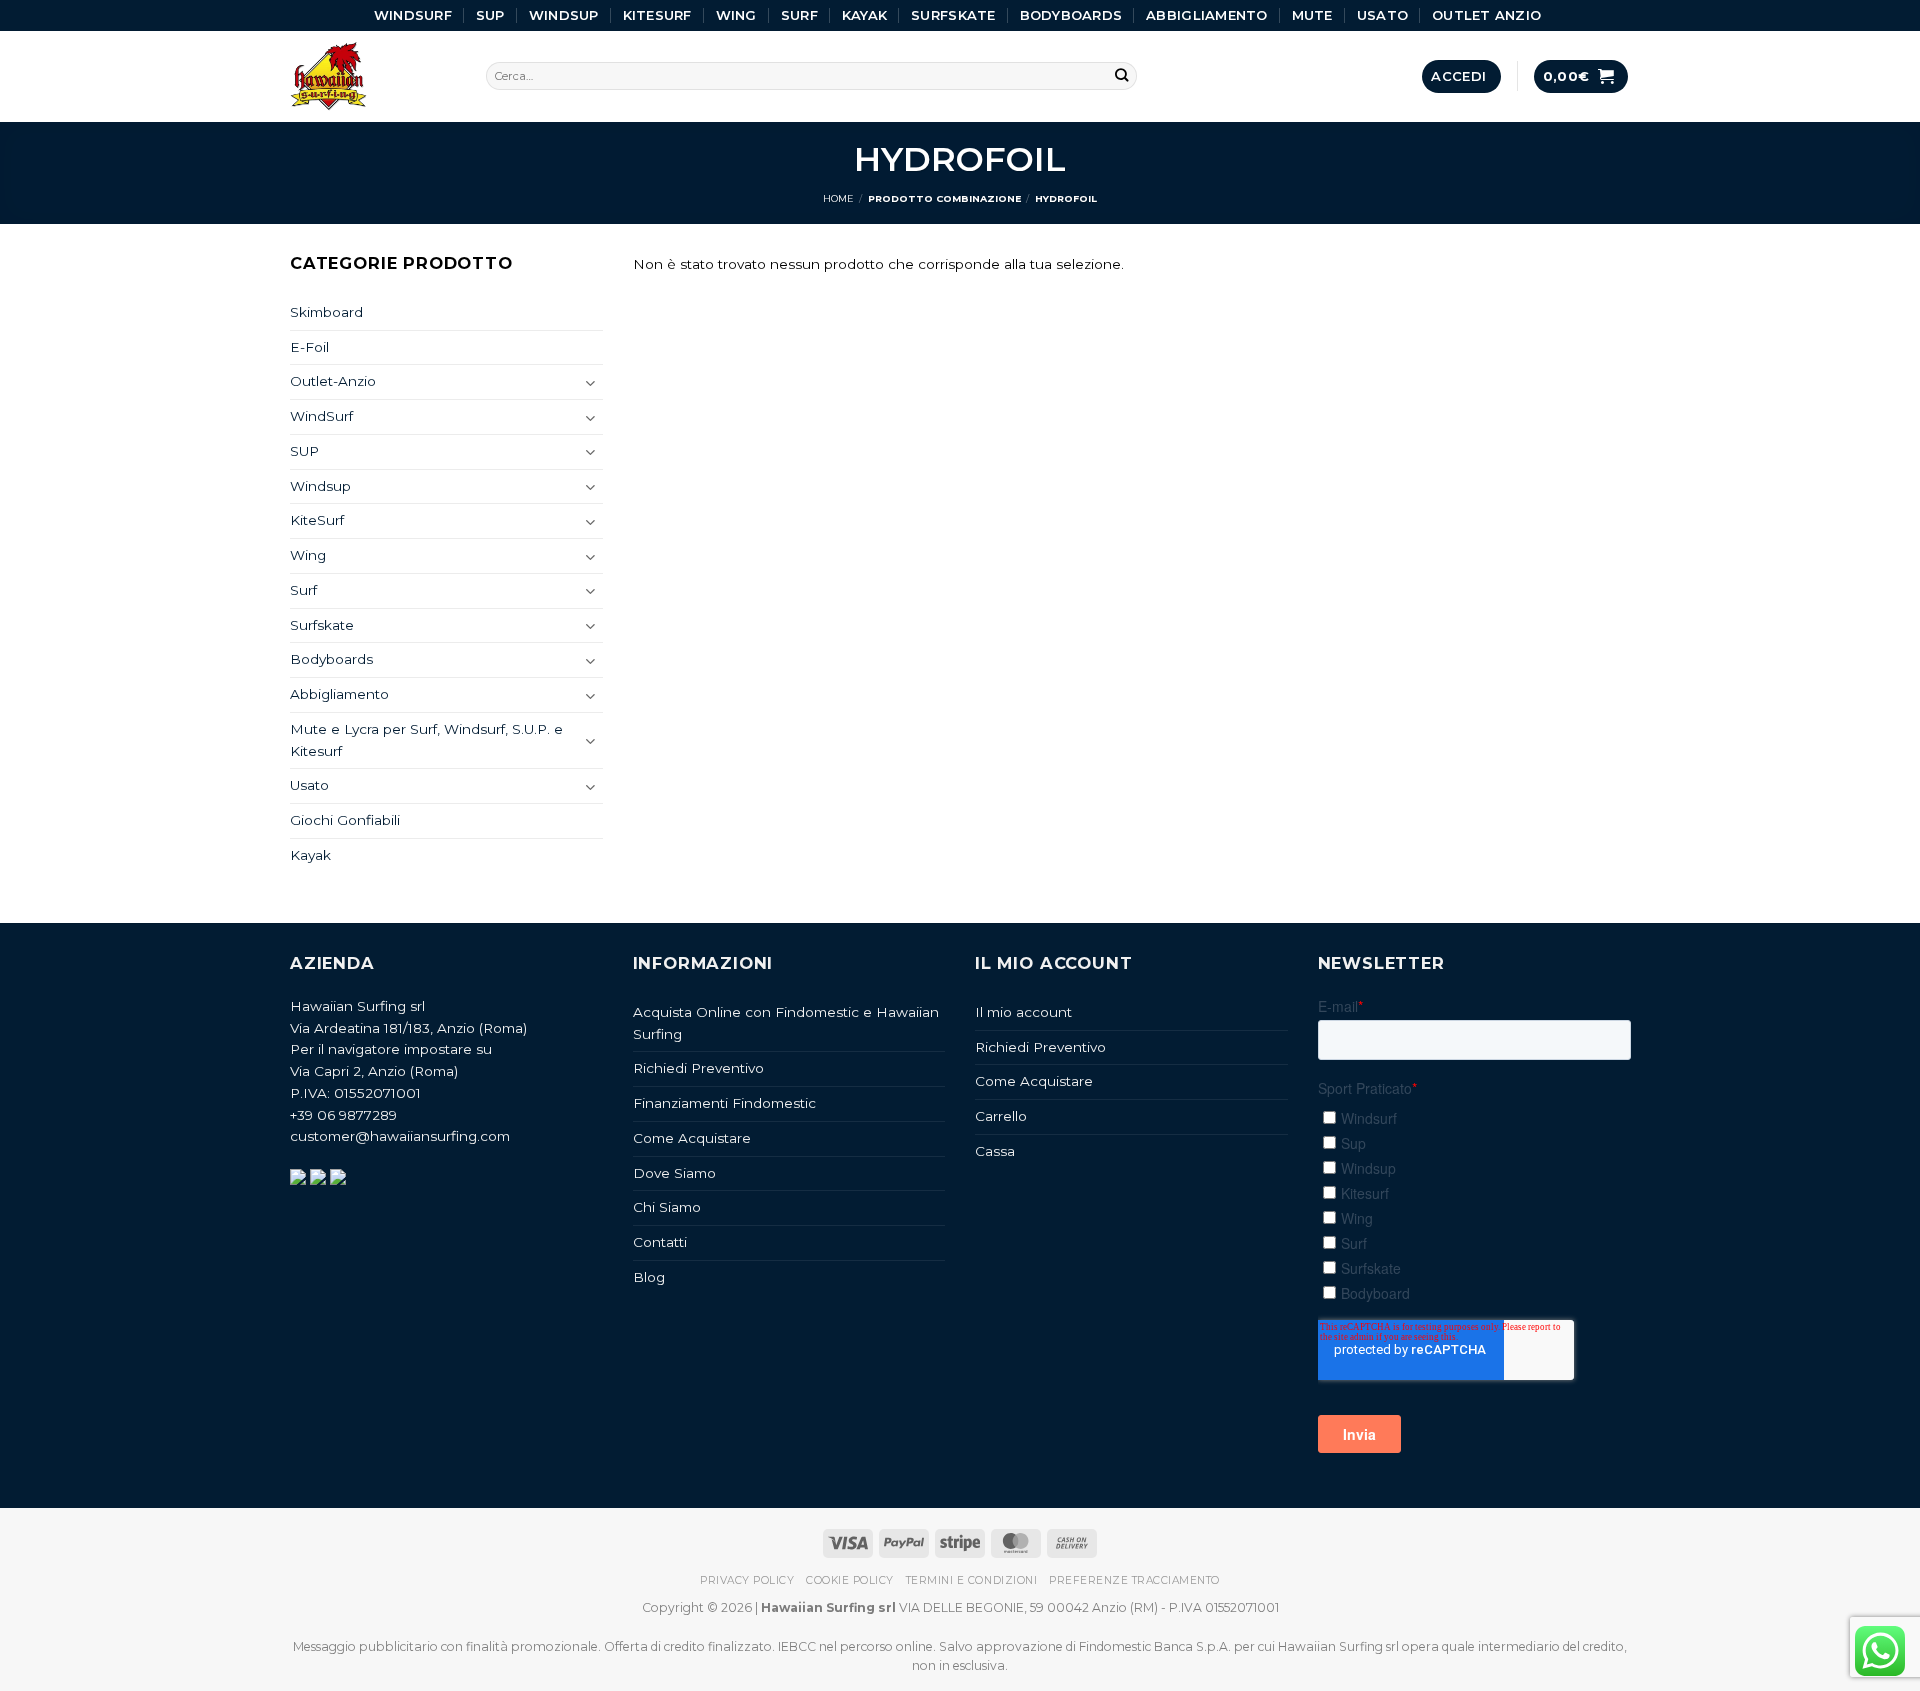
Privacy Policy (747, 1580)
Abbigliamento (1206, 15)
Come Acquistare (692, 1138)
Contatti (660, 1242)
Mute (1312, 15)
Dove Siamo (674, 1173)
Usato (1382, 15)
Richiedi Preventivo (698, 1068)
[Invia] (1122, 76)
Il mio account (1023, 1012)
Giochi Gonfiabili (345, 820)
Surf (799, 15)
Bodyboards (1071, 15)
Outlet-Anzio (333, 381)
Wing (736, 15)
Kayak (864, 15)
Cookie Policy (850, 1580)
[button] (1461, 76)
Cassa (995, 1151)
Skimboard (326, 312)
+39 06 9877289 (343, 1115)
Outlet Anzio (1486, 15)
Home (838, 198)
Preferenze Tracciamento (1134, 1580)
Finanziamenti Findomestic (724, 1103)
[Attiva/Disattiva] (591, 382)
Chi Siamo (667, 1207)
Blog (649, 1277)
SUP (490, 15)
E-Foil (309, 347)
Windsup (564, 15)
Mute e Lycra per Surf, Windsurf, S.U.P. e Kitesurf (426, 740)
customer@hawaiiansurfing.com (400, 1136)
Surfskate (953, 15)
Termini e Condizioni (971, 1580)
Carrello (1001, 1116)
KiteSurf (657, 15)
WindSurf (413, 15)
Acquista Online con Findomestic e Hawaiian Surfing (786, 1023)
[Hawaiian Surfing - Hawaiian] (373, 76)
